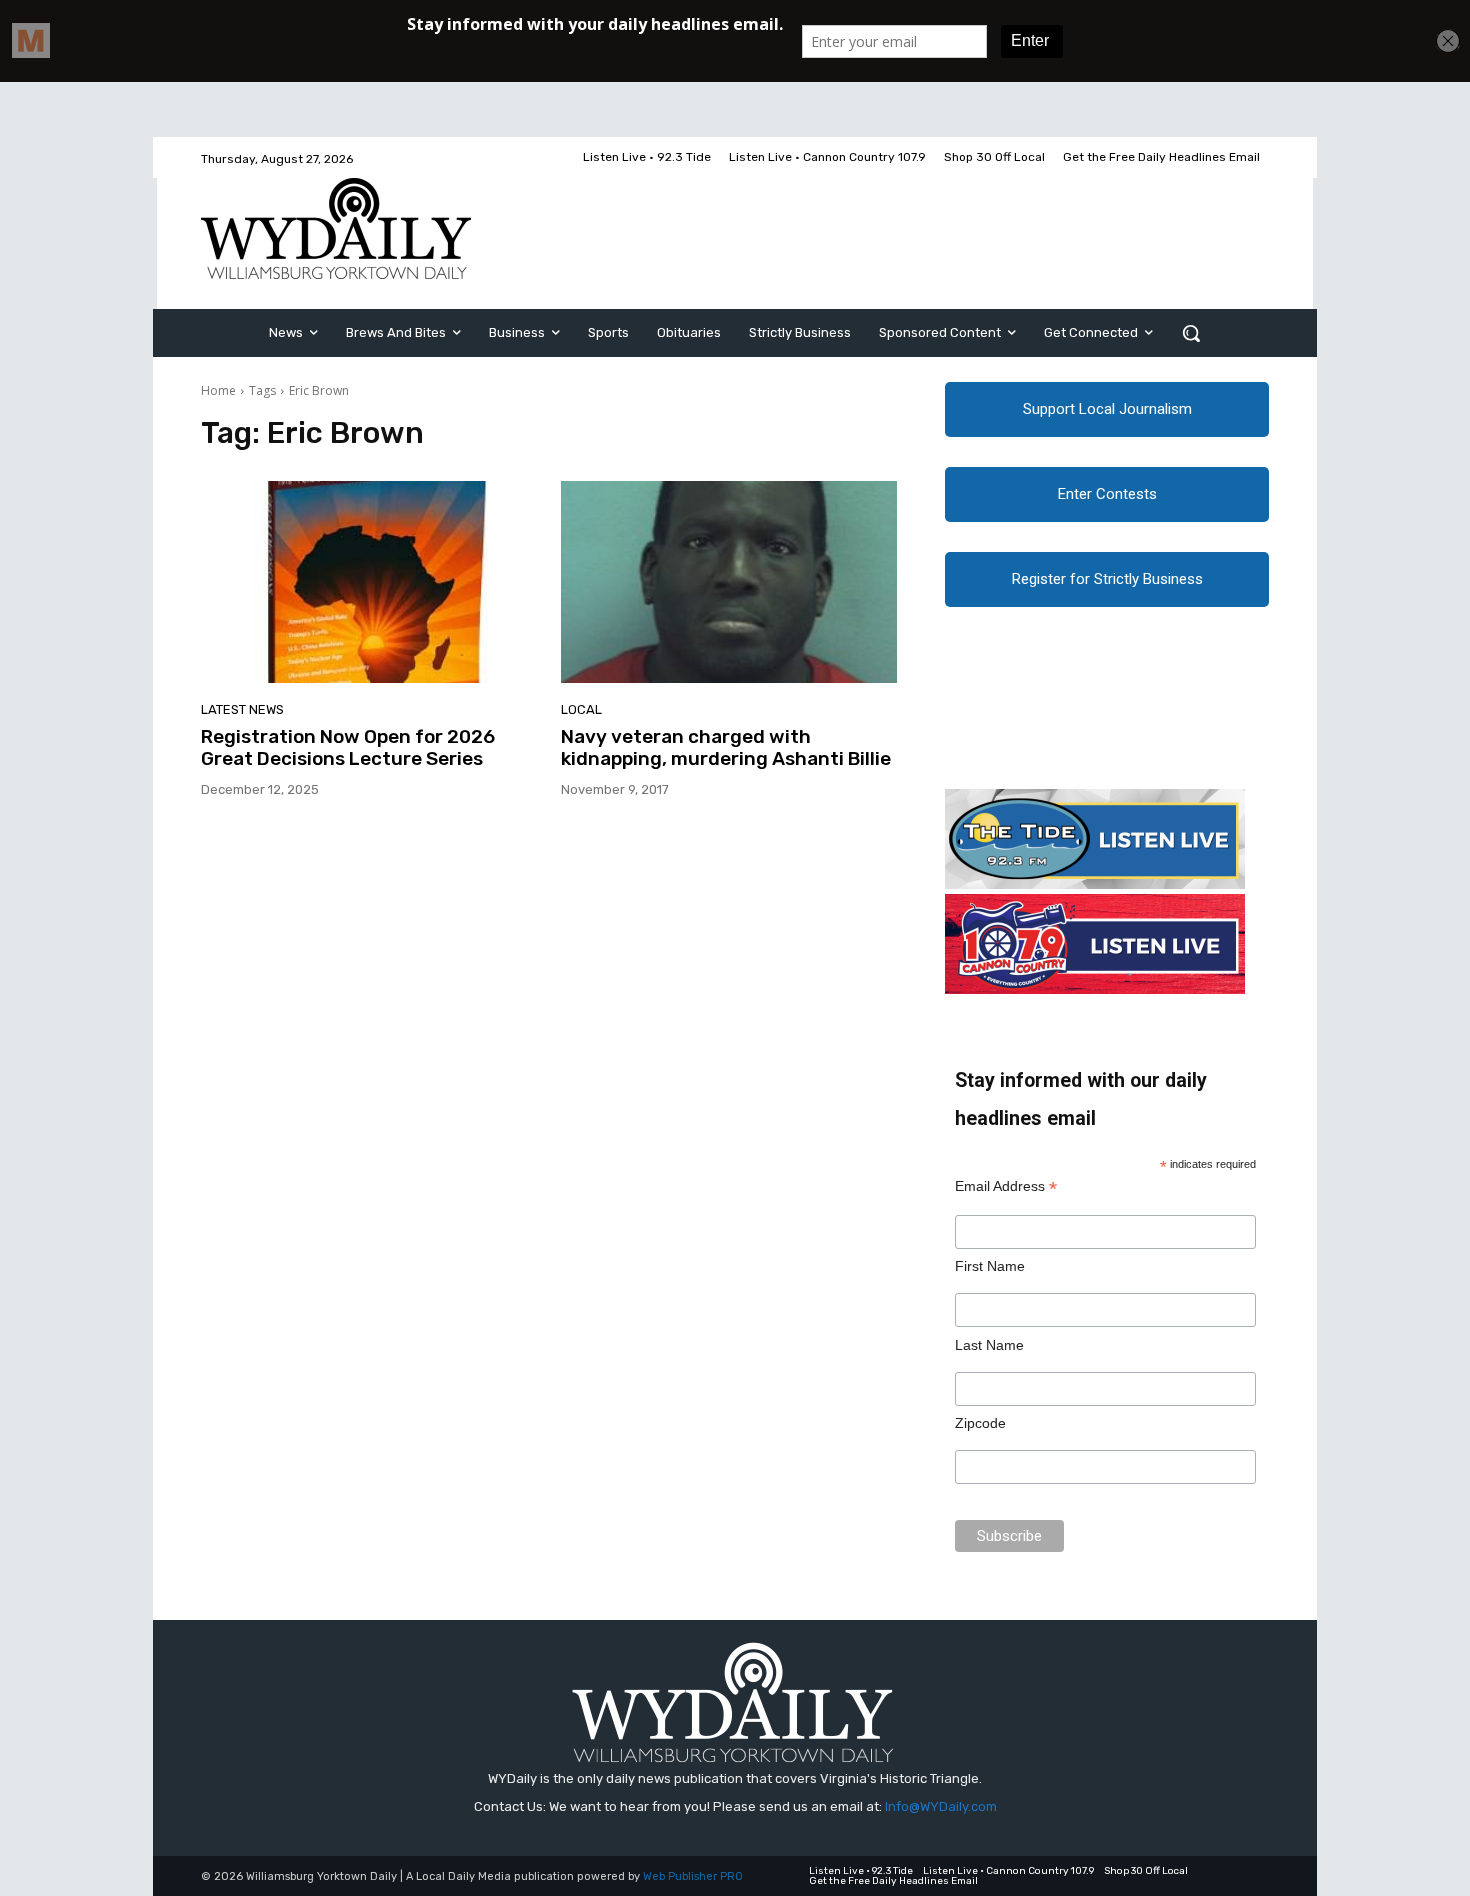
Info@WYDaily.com (941, 1806)
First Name (990, 1266)
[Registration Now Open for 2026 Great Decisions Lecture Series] (369, 582)
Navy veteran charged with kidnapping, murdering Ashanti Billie (726, 748)
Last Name (989, 1345)
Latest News (242, 709)
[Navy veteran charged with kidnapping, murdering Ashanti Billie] (729, 582)
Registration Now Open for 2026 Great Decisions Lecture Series (348, 748)
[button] (1191, 333)
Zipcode (980, 1423)
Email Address (1006, 1186)
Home (218, 390)
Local (581, 709)
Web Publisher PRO (693, 1876)
